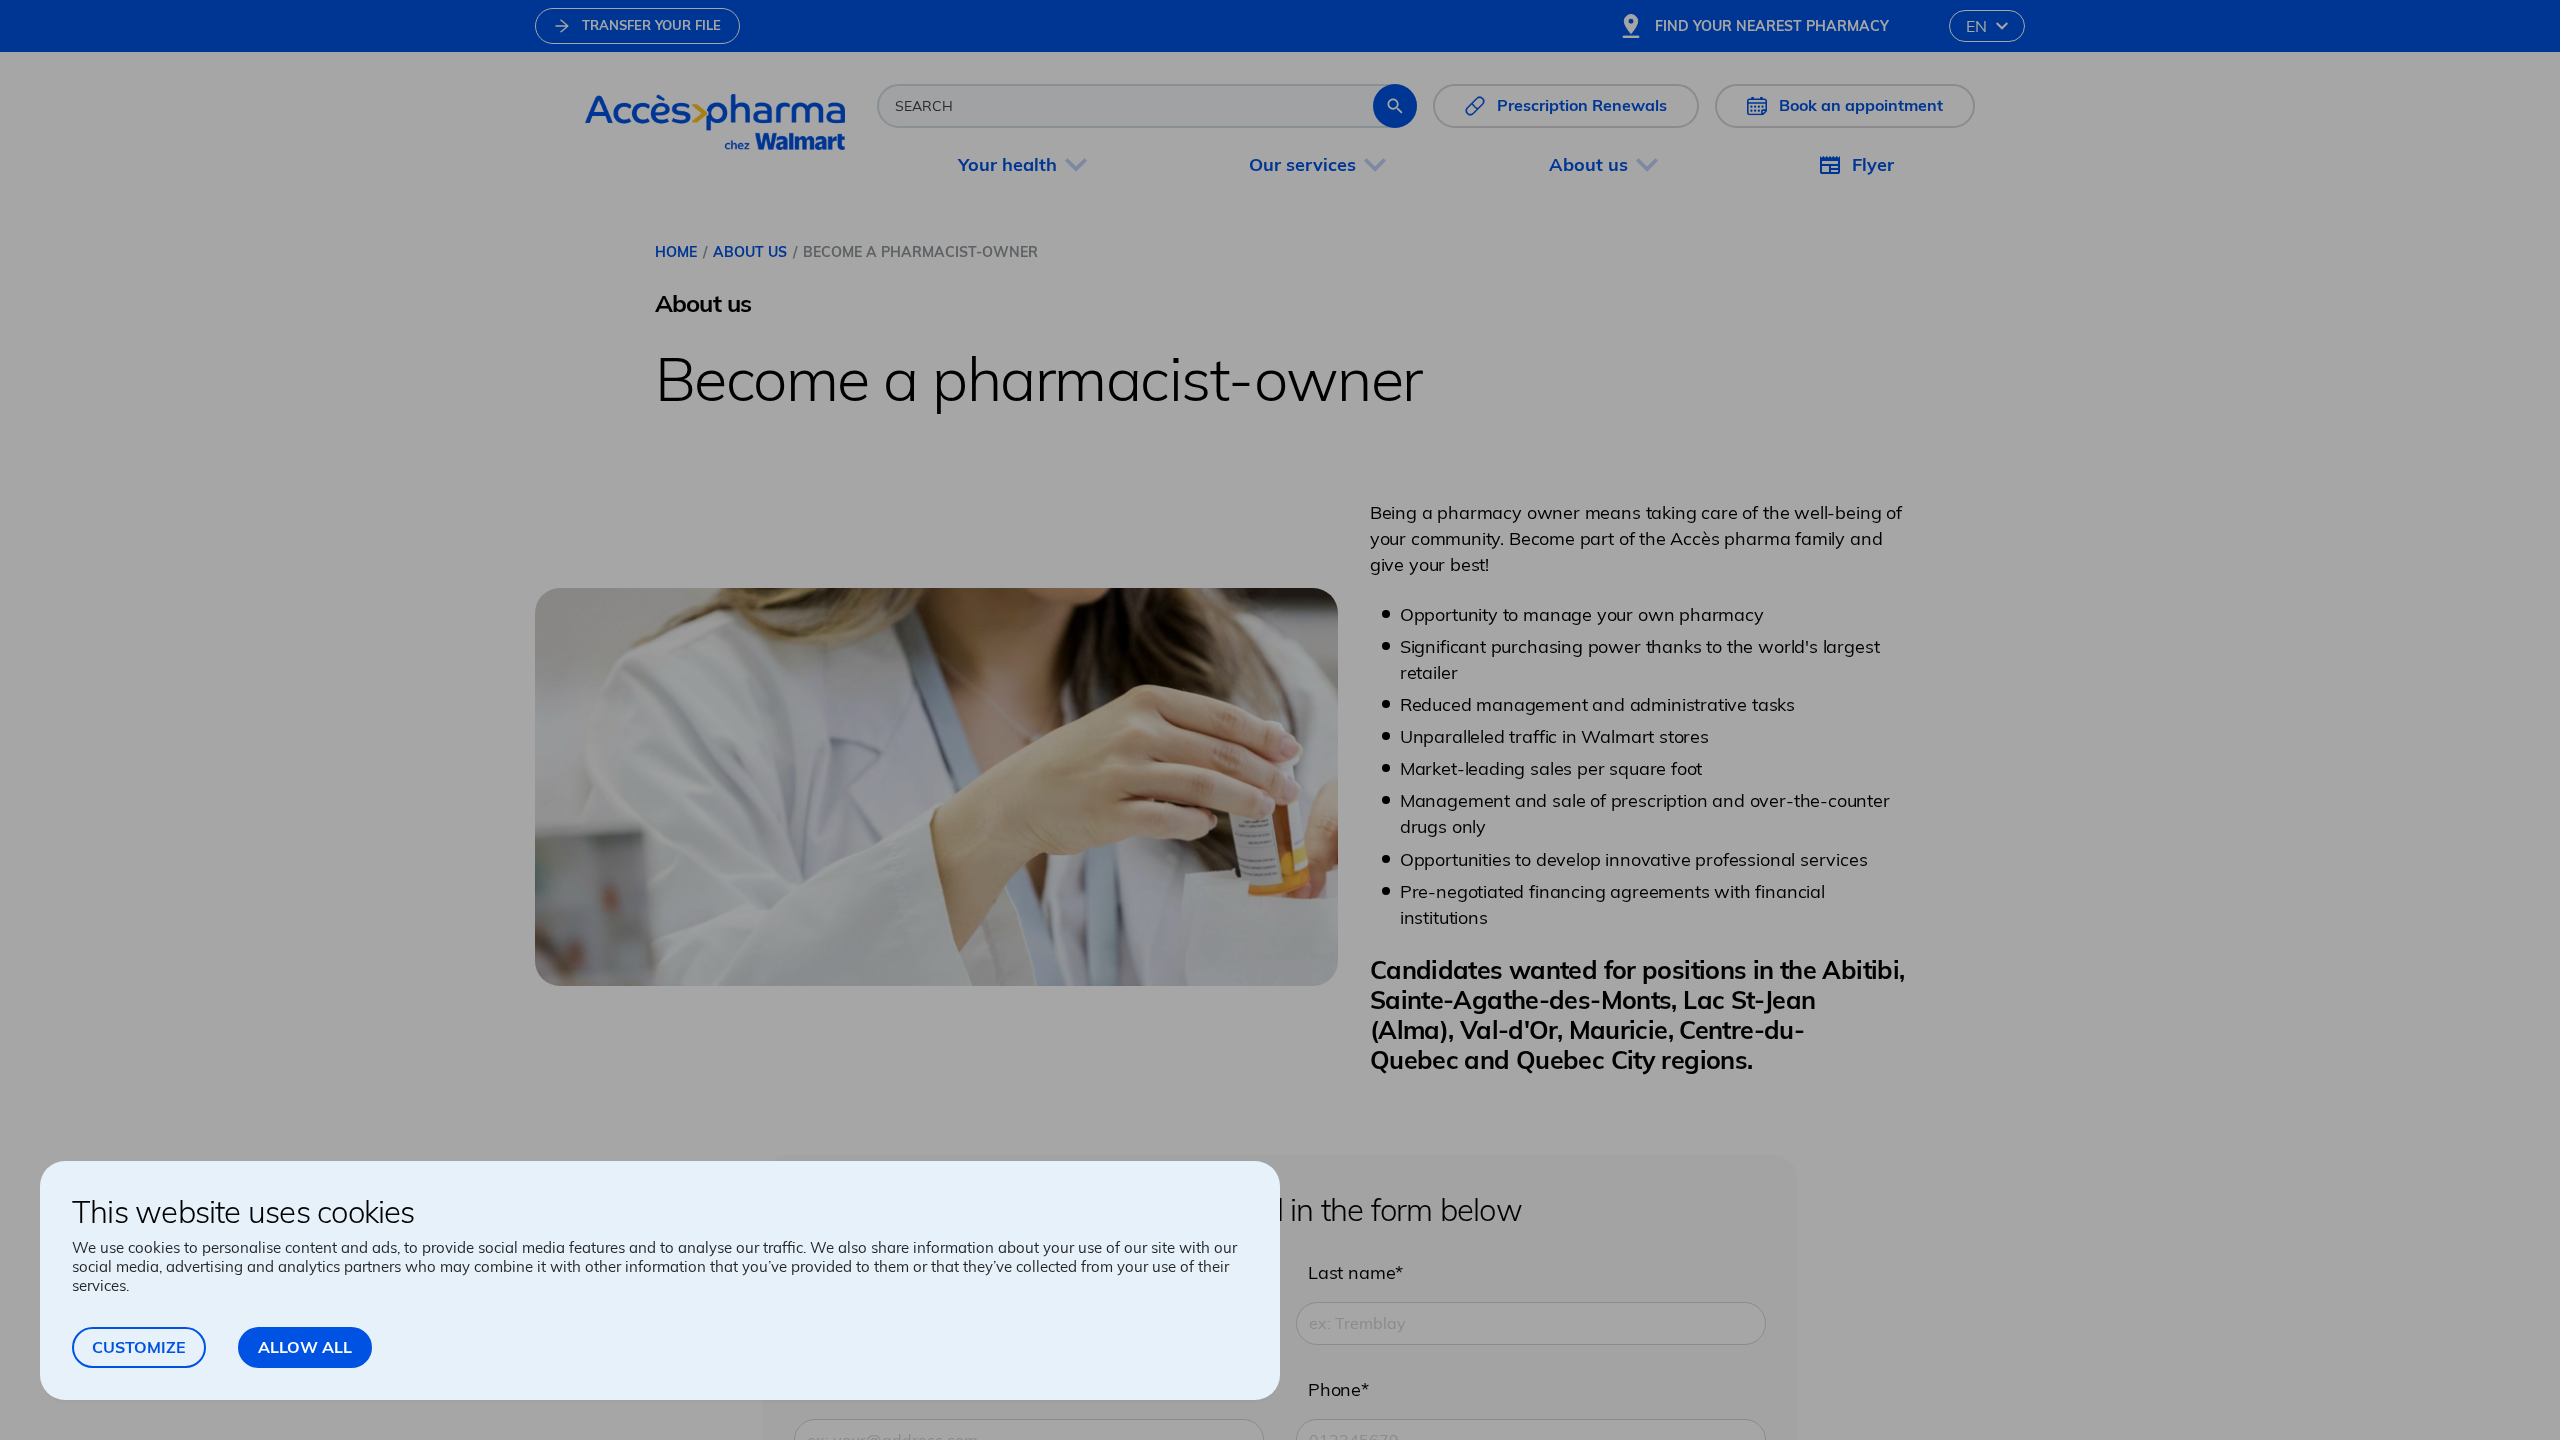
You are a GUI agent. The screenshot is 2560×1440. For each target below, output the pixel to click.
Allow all (305, 1347)
